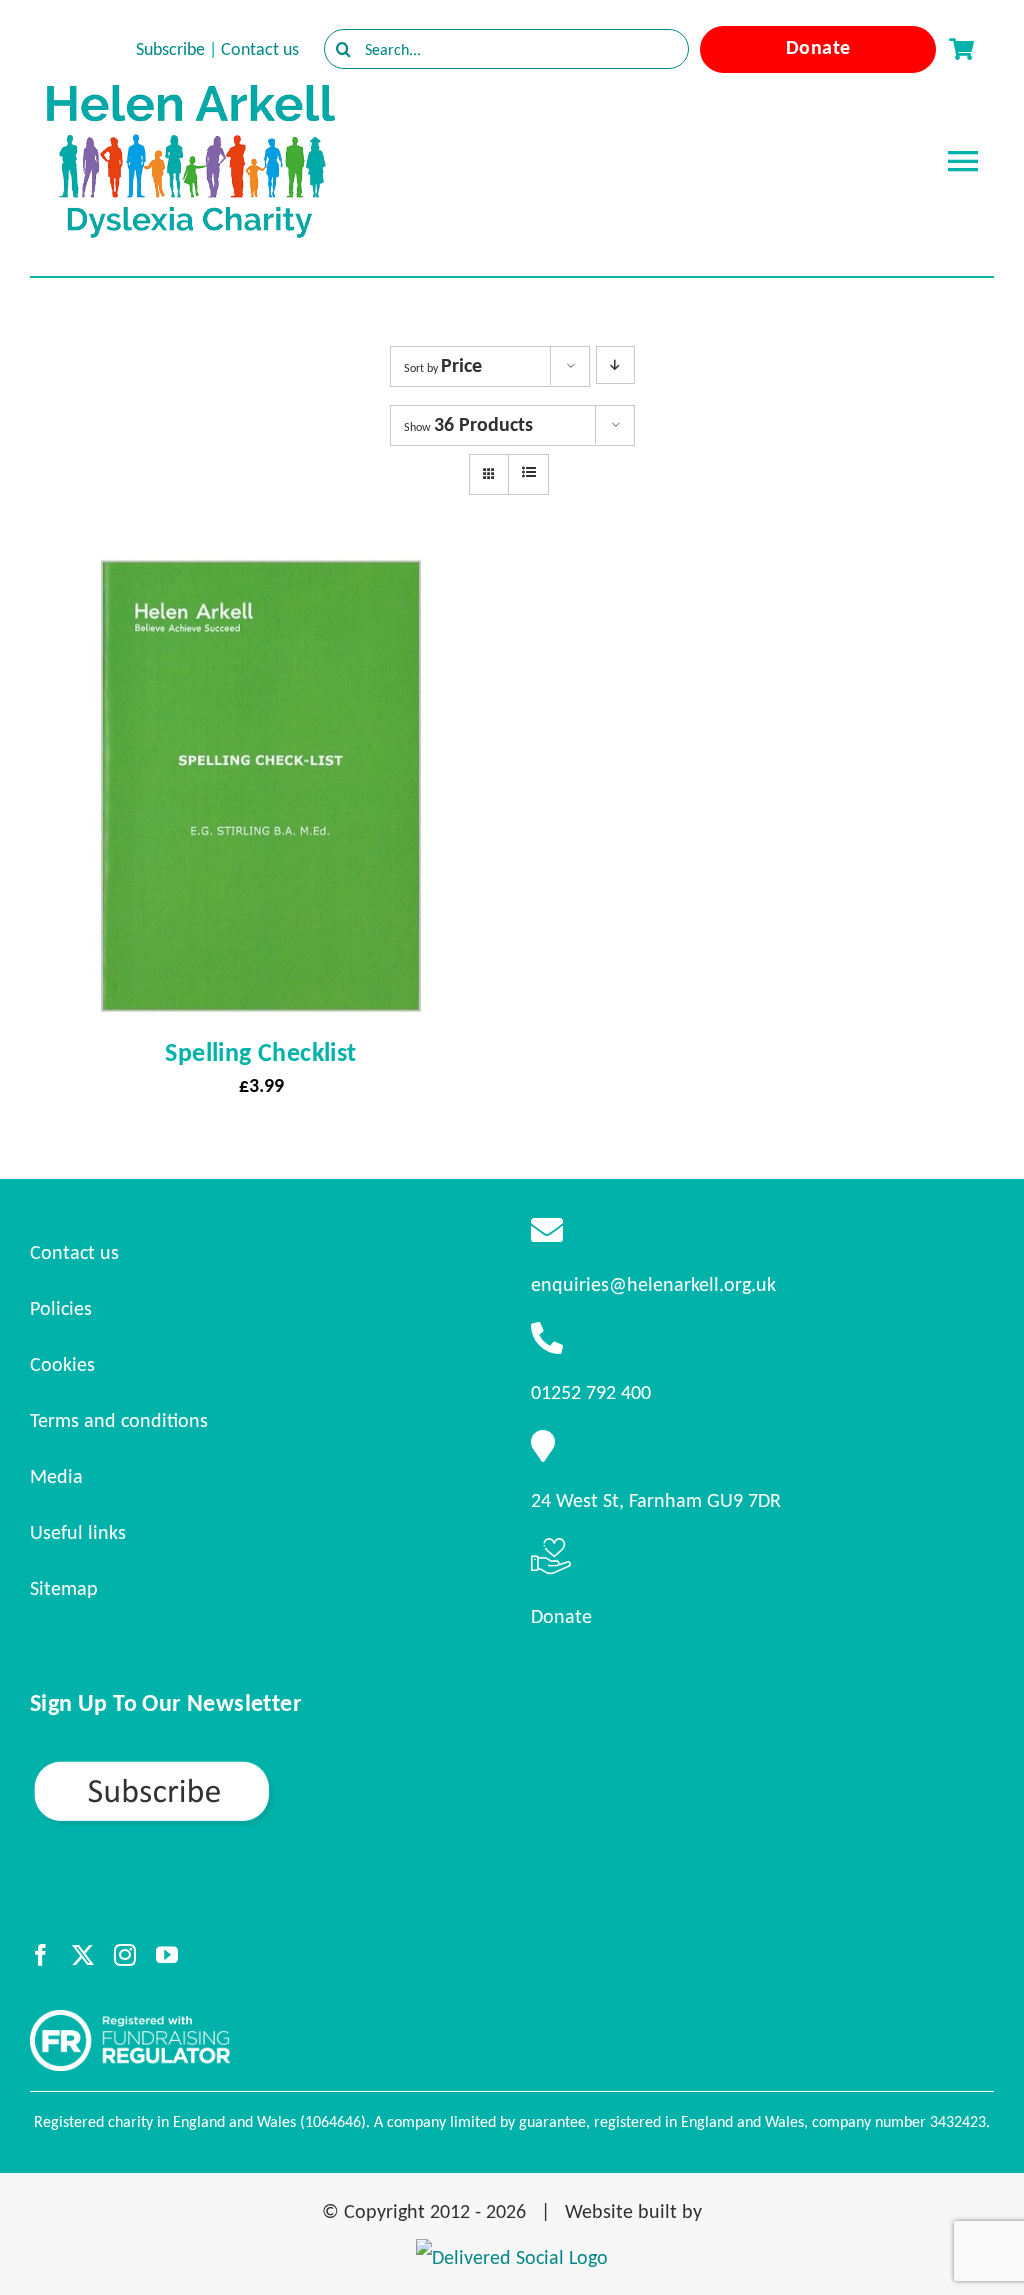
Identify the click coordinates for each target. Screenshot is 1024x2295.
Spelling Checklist (260, 1052)
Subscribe (170, 49)
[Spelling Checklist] (261, 573)
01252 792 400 (591, 1392)
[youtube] (167, 1955)
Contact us (260, 49)
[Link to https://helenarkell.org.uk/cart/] (961, 49)
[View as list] (528, 473)
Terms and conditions (119, 1420)
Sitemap (64, 1588)
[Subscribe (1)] (222, 1767)
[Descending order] (615, 365)
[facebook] (41, 1955)
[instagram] (125, 1955)
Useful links (78, 1532)
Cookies (62, 1364)
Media (56, 1476)
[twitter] (83, 1955)
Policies (61, 1308)
